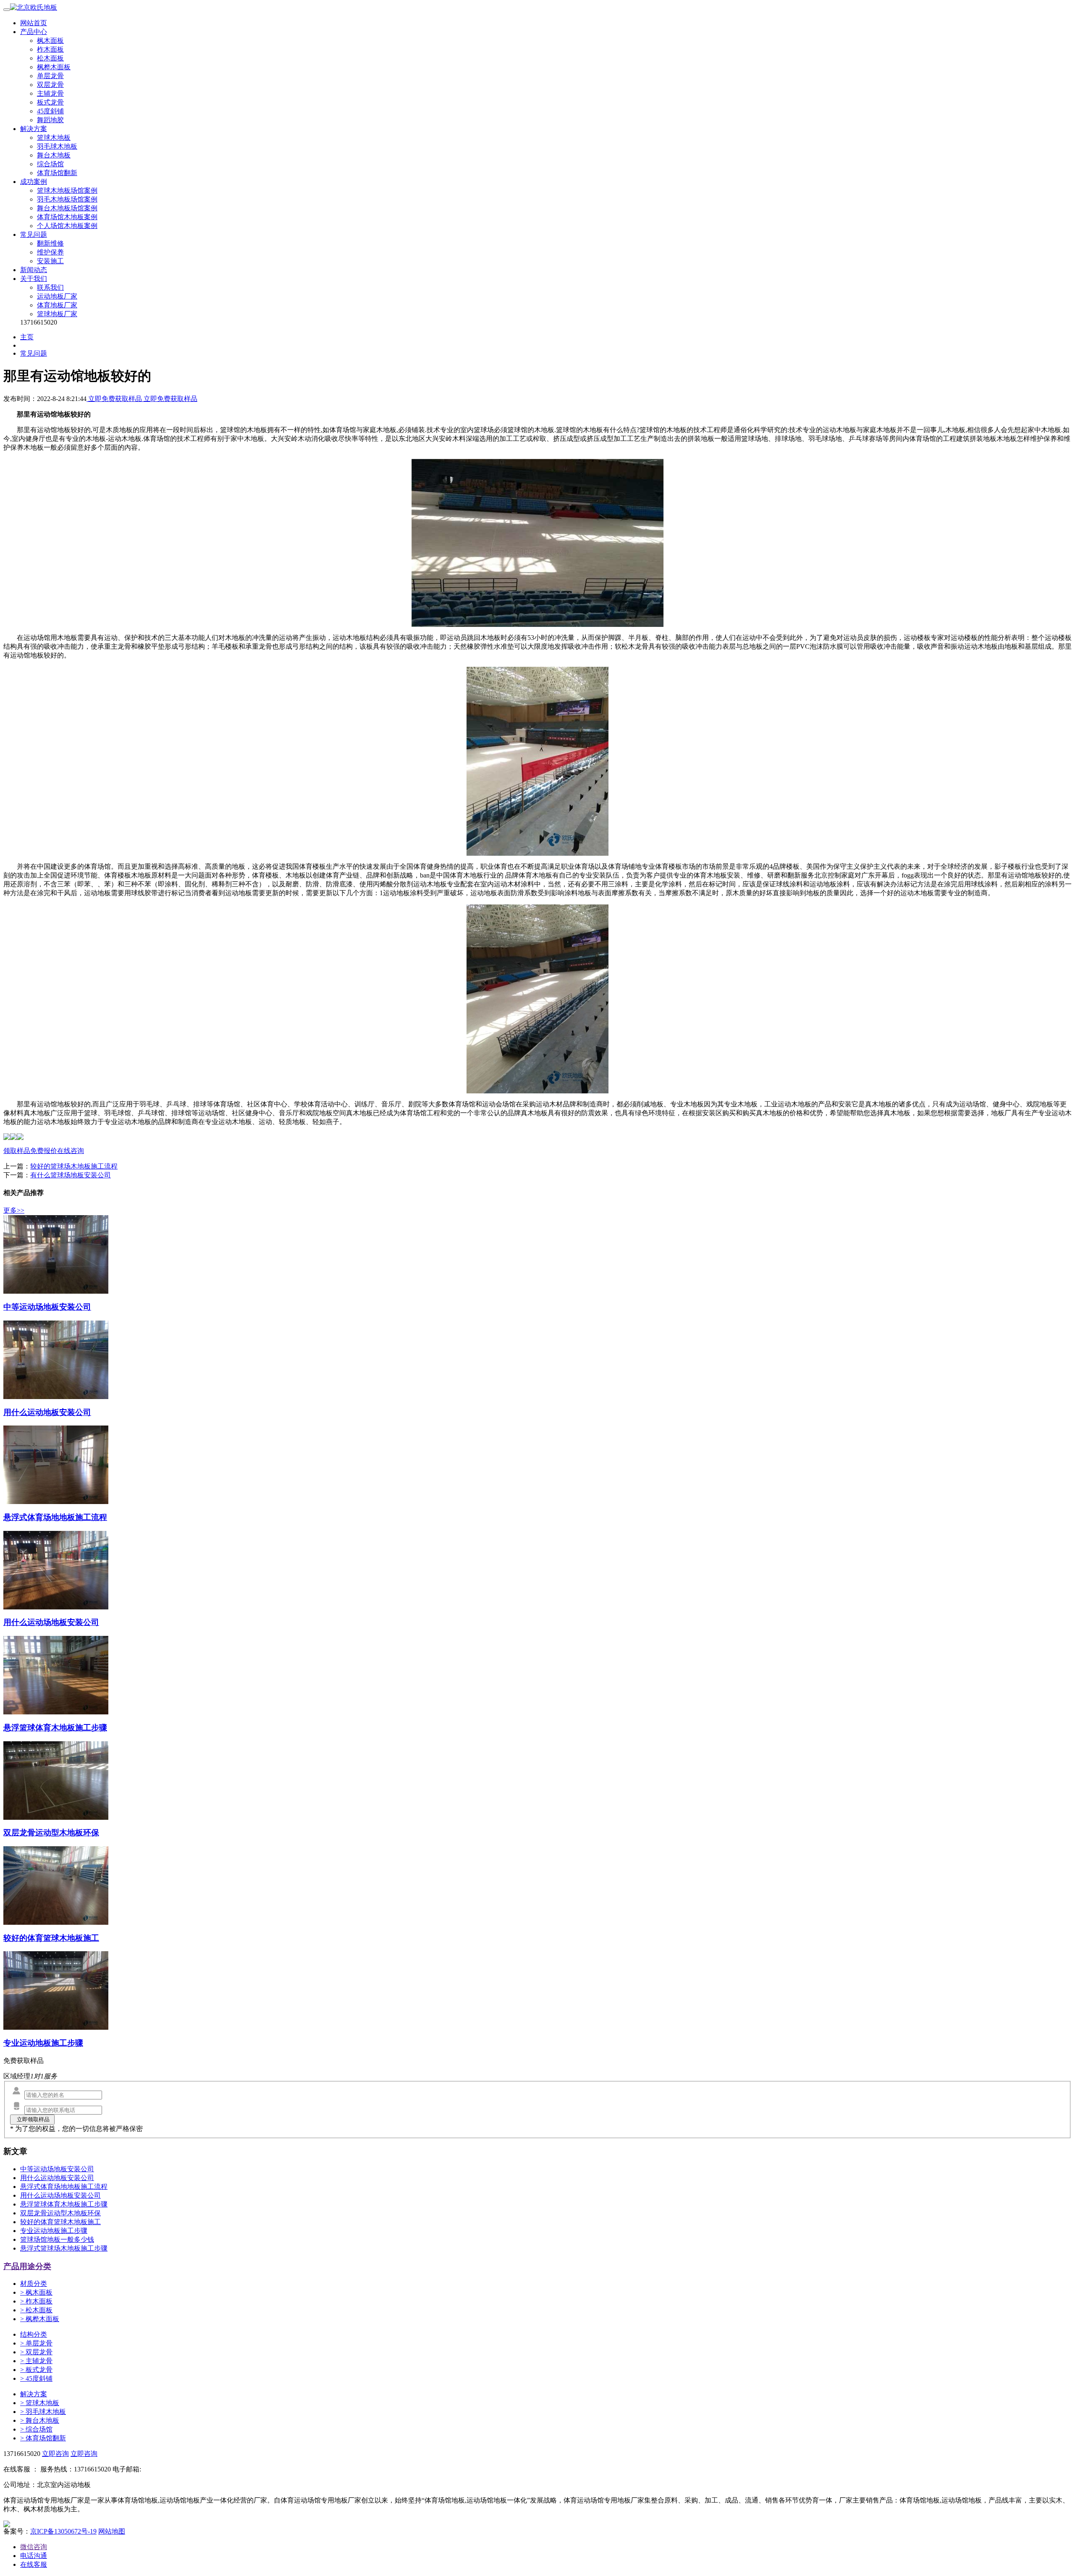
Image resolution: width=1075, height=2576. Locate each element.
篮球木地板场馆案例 (67, 190)
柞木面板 (50, 49)
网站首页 (34, 23)
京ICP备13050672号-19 (63, 2531)
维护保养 (50, 252)
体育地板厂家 (57, 305)
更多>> (14, 1210)
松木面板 (50, 58)
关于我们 (34, 279)
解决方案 (34, 129)
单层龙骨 (50, 76)
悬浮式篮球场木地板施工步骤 (64, 2248)
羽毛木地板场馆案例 (67, 199)
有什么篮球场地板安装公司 (71, 1175)
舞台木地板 (54, 155)
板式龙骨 (50, 102)
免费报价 (44, 1151)
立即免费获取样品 (115, 399)
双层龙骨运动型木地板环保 (60, 2213)
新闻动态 (34, 270)
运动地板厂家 (57, 296)
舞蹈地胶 (50, 120)
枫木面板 (50, 41)
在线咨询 (71, 1151)
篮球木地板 (54, 138)
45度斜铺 (50, 111)
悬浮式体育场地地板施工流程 (64, 2187)
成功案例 (34, 182)
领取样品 (17, 1151)
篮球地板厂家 (57, 314)
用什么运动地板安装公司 (57, 2178)
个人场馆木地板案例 (67, 226)
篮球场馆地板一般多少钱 (57, 2239)
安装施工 (50, 261)
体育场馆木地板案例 (67, 217)
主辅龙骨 (50, 93)
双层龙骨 (50, 85)
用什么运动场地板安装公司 (60, 2195)
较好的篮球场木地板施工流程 (74, 1166)
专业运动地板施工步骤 (54, 2231)
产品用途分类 (27, 2266)
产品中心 (34, 32)
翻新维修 (50, 243)
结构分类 (34, 2334)
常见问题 (34, 235)
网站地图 (112, 2531)
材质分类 (34, 2284)
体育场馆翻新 (57, 173)
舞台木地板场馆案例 (67, 208)
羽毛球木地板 (57, 146)
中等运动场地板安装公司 (57, 2169)
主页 (27, 337)
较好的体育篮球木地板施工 (60, 2222)
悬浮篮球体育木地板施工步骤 (64, 2204)
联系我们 (50, 287)
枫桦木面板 (54, 67)
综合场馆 (50, 164)
